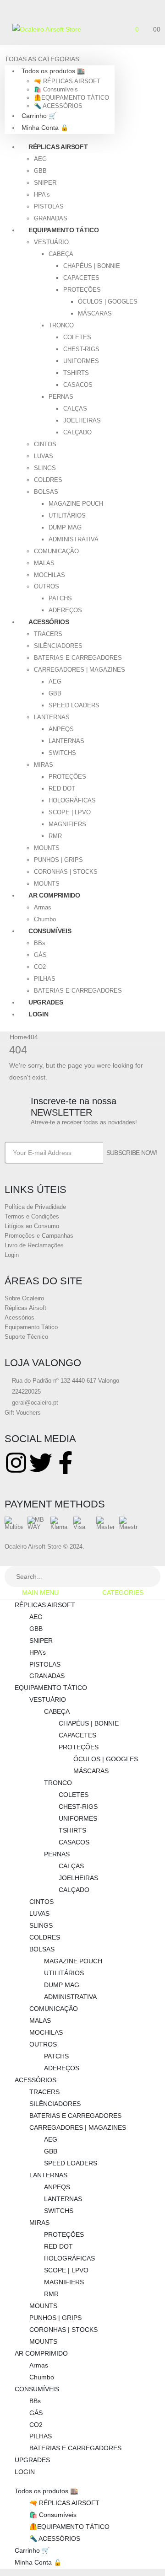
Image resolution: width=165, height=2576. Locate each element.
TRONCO (61, 325)
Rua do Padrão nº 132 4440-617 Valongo (65, 1381)
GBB (40, 171)
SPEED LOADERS (74, 705)
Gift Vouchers (23, 1413)
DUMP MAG (65, 527)
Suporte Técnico (26, 1337)
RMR (55, 836)
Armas (43, 907)
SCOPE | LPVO (70, 812)
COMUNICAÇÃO (56, 551)
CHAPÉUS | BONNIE (92, 266)
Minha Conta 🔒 (45, 128)
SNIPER (45, 183)
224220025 (25, 1392)
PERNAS (61, 397)
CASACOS (78, 385)
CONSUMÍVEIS (50, 931)
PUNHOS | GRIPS (58, 860)
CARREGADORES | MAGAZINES (80, 670)
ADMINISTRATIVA (74, 539)
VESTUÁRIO (51, 242)
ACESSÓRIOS (49, 622)
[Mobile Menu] (8, 32)
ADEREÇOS (62, 2068)
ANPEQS (61, 729)
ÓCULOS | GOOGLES (108, 302)
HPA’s (42, 195)
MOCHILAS (49, 575)
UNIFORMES (81, 361)
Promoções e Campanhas (39, 1236)
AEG (40, 159)
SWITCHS (62, 753)
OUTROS (47, 586)
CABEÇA (61, 254)
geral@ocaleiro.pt (34, 1403)
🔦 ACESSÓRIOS (58, 106)
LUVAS (44, 456)
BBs (40, 943)
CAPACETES (81, 278)
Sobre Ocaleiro (24, 1298)
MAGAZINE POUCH (76, 504)
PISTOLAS (49, 206)
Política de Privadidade (35, 1207)
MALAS (44, 563)
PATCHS (60, 598)
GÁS (40, 955)
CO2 (40, 967)
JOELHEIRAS (82, 420)
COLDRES (48, 480)
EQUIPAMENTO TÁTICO (64, 230)
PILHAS (45, 979)
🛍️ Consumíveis (56, 89)
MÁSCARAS (95, 313)
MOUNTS (47, 848)
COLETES (77, 337)
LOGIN (38, 1014)
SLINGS (45, 468)
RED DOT (62, 788)
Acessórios (19, 1317)
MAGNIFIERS (67, 824)
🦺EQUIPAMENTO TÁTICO (71, 98)
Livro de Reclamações (34, 1245)
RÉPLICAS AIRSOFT (58, 147)
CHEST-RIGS (81, 349)
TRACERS (48, 634)
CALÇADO (77, 432)
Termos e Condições (32, 1216)
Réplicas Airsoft (25, 1308)
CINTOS (45, 444)
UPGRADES (32, 2460)
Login (12, 1255)
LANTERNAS (52, 717)
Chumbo (42, 2377)
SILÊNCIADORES (58, 646)
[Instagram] (16, 1463)
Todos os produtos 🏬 (53, 71)
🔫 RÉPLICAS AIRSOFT (67, 81)
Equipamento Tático (31, 1327)
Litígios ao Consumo (32, 1226)
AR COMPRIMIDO (54, 895)
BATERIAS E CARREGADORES (78, 658)
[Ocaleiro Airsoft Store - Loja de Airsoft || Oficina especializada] (47, 29)
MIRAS (44, 765)
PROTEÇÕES (82, 290)
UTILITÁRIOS (67, 516)
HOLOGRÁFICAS (72, 800)
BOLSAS (46, 492)
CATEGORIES (123, 1593)
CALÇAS (75, 409)
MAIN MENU (40, 1593)
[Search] (150, 1577)
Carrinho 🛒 (39, 116)
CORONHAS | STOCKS (66, 872)
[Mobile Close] (3, 1560)
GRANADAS (47, 1676)
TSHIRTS (76, 373)
